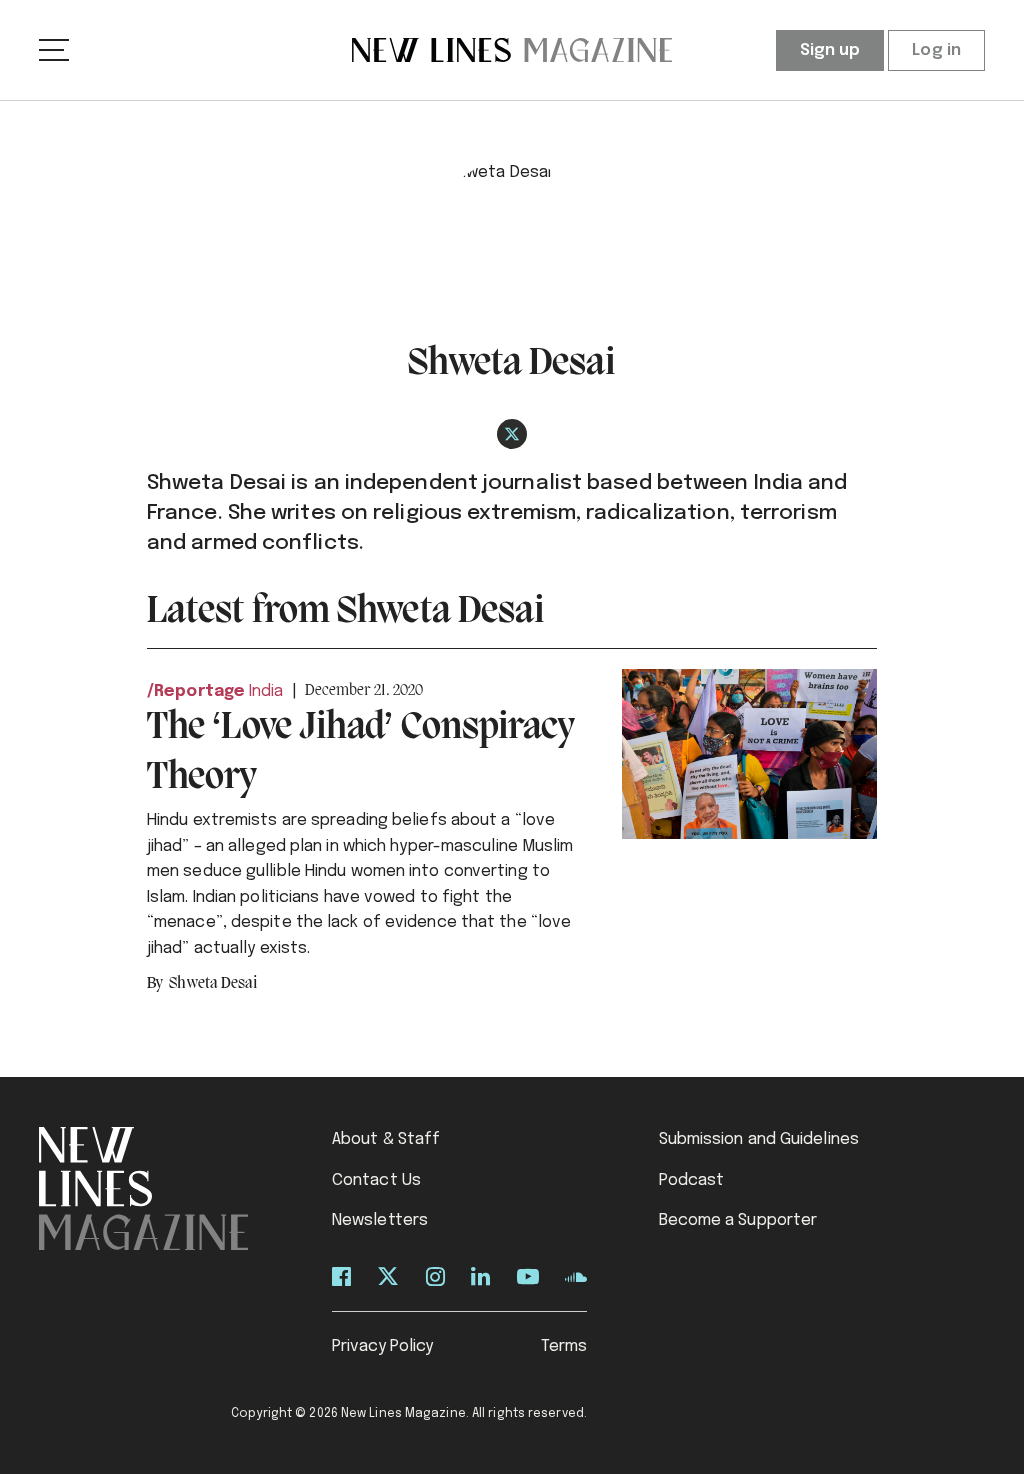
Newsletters (380, 1220)
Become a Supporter (738, 1220)
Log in (936, 50)
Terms (564, 1346)
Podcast (692, 1180)
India (266, 691)
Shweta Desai (213, 984)
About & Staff (386, 1139)
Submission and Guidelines (759, 1139)
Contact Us (376, 1180)
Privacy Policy (382, 1346)
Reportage (199, 691)
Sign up (830, 50)
